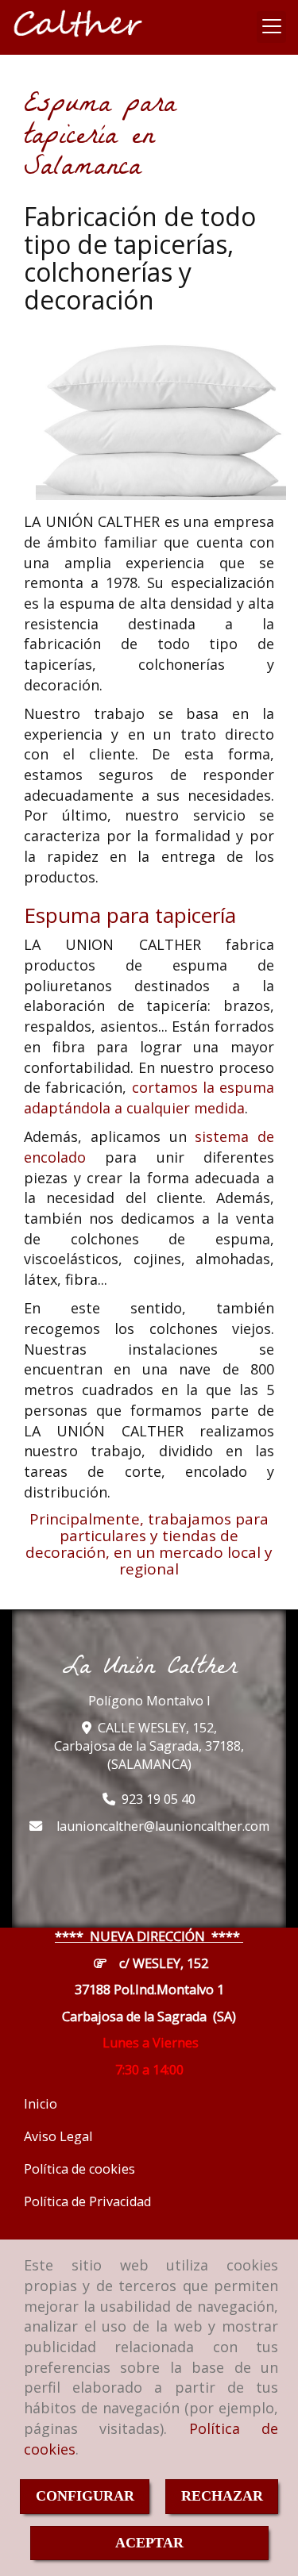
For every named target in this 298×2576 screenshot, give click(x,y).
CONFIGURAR (85, 2496)
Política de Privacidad (87, 2201)
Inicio (41, 2104)
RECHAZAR (222, 2496)
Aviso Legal (58, 2136)
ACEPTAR (149, 2543)
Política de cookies (79, 2169)
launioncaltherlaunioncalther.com (163, 1826)
